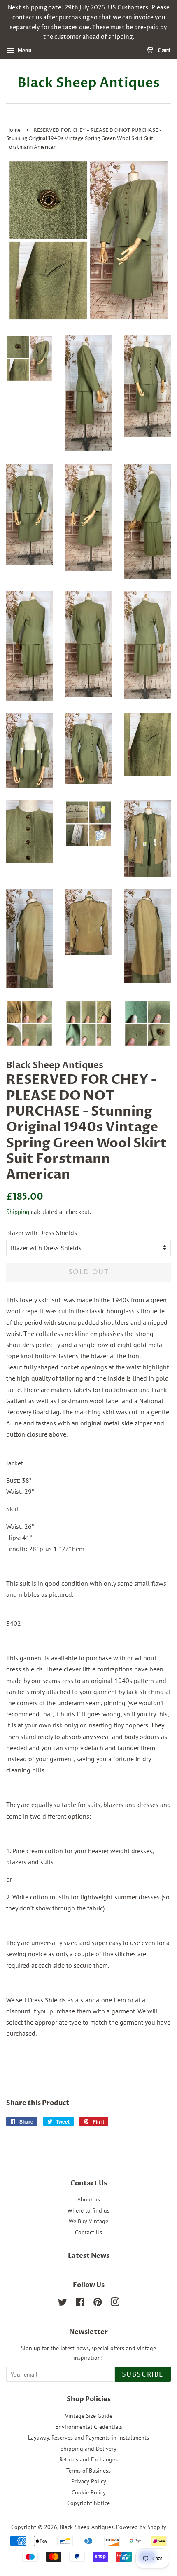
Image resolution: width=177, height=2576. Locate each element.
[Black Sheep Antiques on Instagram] (115, 2304)
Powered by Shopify (141, 2527)
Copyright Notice (88, 2503)
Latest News (89, 2256)
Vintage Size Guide (89, 2416)
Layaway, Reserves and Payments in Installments (88, 2438)
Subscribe (143, 2374)
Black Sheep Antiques (88, 83)
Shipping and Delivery (88, 2449)
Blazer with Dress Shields (42, 1233)
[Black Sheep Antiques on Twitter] (63, 2304)
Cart (164, 50)
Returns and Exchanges (88, 2459)
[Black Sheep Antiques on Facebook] (80, 2304)
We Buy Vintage (88, 2221)
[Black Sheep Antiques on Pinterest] (98, 2304)
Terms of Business (88, 2471)
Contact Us (88, 2232)
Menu (24, 50)
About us (89, 2199)
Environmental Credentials (89, 2427)
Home (13, 130)
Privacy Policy (89, 2481)
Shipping (18, 1212)
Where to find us (88, 2210)
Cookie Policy (89, 2492)
